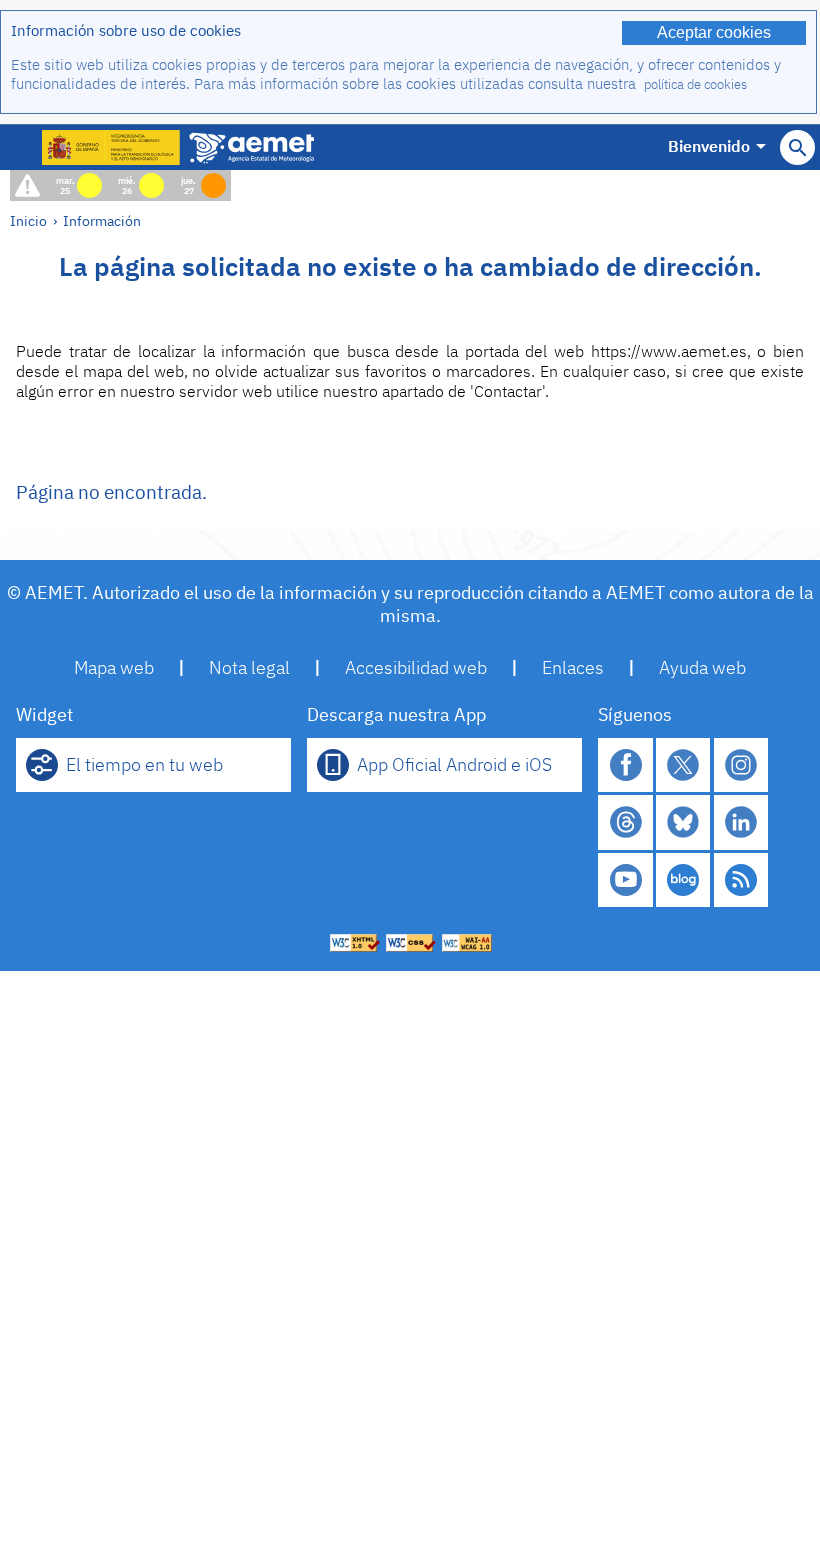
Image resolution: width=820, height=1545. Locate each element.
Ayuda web (702, 667)
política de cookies (695, 84)
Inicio (28, 220)
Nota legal (249, 667)
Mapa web (114, 667)
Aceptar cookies (714, 32)
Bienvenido (709, 146)
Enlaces (573, 667)
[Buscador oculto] (797, 147)
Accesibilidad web (416, 667)
